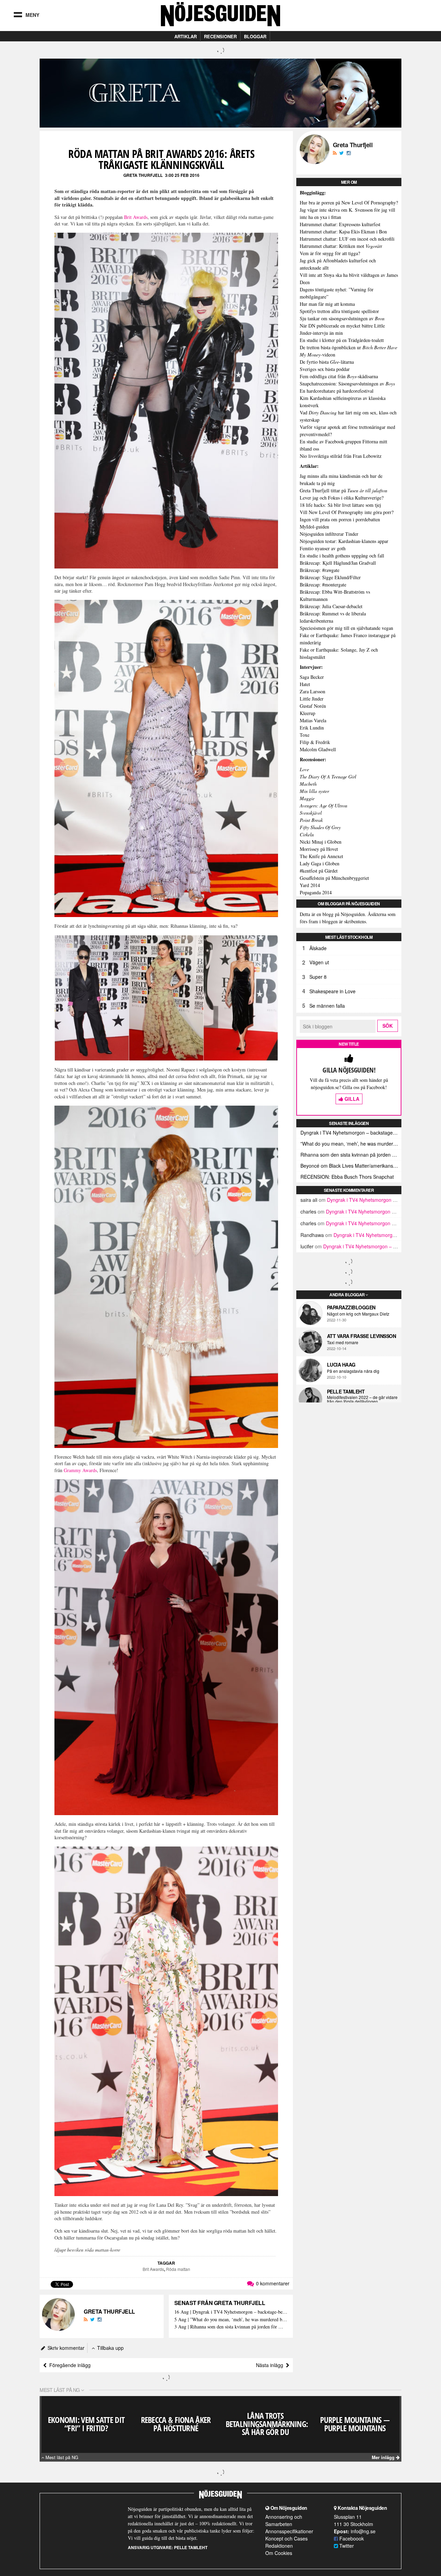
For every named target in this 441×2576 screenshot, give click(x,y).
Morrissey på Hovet (319, 849)
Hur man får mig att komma (327, 304)
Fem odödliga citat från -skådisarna (339, 376)
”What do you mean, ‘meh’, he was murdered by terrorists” (351, 1144)
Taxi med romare (343, 1342)
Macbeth (308, 784)
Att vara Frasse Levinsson (362, 1336)
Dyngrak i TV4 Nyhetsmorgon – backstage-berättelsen (351, 1133)
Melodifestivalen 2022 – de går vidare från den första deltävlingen (362, 1399)
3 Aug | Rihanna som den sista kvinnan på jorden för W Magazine (231, 2327)
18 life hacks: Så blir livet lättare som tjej (340, 505)
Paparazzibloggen (351, 1307)
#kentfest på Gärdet (319, 871)
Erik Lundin (312, 728)
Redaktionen (279, 2546)
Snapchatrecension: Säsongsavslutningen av (347, 384)
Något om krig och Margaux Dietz (358, 1314)
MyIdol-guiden (314, 527)
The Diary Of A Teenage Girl (328, 777)
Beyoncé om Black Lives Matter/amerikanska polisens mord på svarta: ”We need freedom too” (351, 1166)
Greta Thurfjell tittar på (343, 490)
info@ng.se (363, 2531)
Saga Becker (312, 677)
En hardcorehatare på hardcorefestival (337, 391)
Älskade (318, 948)
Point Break (311, 820)
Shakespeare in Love (332, 991)
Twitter (346, 2546)
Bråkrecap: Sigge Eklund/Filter (330, 577)
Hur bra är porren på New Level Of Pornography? (349, 203)
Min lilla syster (314, 791)
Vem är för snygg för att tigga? (330, 253)
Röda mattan (178, 2269)
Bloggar (255, 36)
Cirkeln (307, 834)
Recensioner (220, 36)
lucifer (307, 1246)
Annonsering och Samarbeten (284, 2520)
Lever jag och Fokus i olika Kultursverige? (342, 498)
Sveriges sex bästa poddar (325, 369)
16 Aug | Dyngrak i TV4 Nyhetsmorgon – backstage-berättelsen (231, 2312)
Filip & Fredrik (315, 742)
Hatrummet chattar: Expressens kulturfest (340, 224)
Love (304, 769)
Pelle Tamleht (346, 1391)
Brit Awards (136, 217)
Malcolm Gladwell (318, 749)
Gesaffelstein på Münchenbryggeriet (334, 878)
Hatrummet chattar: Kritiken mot (341, 246)
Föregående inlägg (69, 2365)
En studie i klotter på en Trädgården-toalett (342, 340)
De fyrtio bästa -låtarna (327, 362)
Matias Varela (313, 720)
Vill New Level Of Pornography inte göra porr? (347, 512)
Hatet (305, 684)
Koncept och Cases (286, 2538)
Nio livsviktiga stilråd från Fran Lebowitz (341, 456)
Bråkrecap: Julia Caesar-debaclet (331, 606)
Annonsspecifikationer (289, 2531)
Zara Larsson (312, 691)
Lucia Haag (341, 1365)
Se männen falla (327, 1006)
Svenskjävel (311, 813)
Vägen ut (319, 962)
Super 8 (318, 977)
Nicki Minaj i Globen (321, 842)
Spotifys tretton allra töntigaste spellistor (339, 311)
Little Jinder (312, 699)
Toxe (305, 735)
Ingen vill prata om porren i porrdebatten (340, 519)
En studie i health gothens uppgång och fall (342, 556)
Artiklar (186, 36)
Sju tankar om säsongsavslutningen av (342, 318)
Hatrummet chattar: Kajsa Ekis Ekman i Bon (343, 232)
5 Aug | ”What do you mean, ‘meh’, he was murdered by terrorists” (231, 2320)
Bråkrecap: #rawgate (320, 570)
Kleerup (307, 713)
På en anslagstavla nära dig (353, 1371)
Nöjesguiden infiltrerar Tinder (329, 534)
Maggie (307, 798)
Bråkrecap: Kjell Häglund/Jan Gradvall (338, 563)
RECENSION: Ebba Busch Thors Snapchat (347, 1177)
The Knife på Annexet (321, 856)
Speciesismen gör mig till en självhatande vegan (346, 628)
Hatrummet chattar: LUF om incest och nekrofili (347, 239)
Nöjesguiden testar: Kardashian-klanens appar (344, 541)
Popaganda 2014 (316, 892)
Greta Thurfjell (143, 175)
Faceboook (351, 2538)
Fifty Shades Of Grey (320, 827)
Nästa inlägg (271, 2365)
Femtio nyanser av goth (323, 548)
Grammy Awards (80, 1470)
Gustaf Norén (313, 706)
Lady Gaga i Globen (320, 863)
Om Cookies (279, 2553)
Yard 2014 (310, 885)
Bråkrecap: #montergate (323, 585)
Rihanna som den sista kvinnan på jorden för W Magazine (351, 1155)
